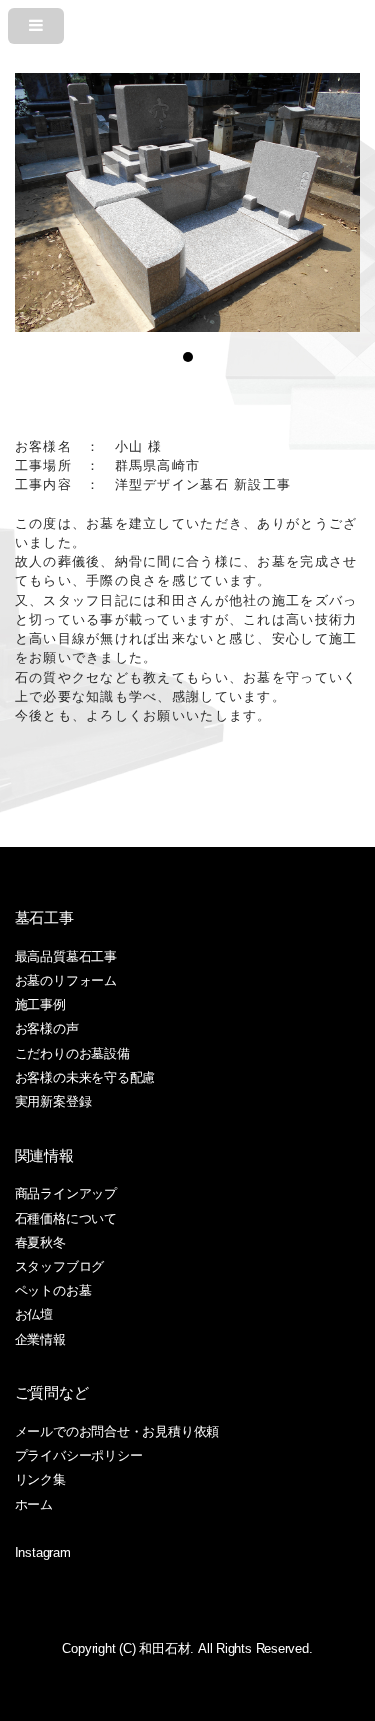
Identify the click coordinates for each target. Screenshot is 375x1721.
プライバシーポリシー (79, 1455)
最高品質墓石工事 (66, 956)
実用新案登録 (53, 1101)
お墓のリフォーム (66, 980)
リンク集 (40, 1479)
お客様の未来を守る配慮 (85, 1077)
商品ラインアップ (66, 1193)
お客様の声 (47, 1028)
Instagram (43, 1552)
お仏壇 (34, 1314)
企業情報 (40, 1339)
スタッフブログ (59, 1266)
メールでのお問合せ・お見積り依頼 (117, 1431)
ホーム (34, 1504)
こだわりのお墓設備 (72, 1053)
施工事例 (40, 1004)
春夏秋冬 (40, 1242)
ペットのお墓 (53, 1290)
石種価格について (66, 1218)
